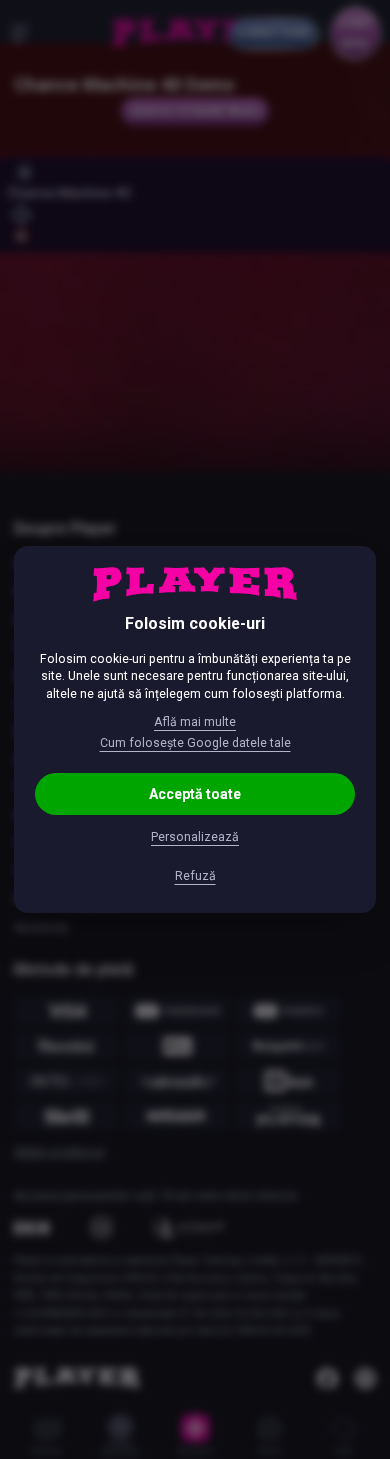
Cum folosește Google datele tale (195, 743)
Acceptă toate (195, 794)
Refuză (195, 876)
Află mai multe (195, 722)
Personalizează (195, 837)
